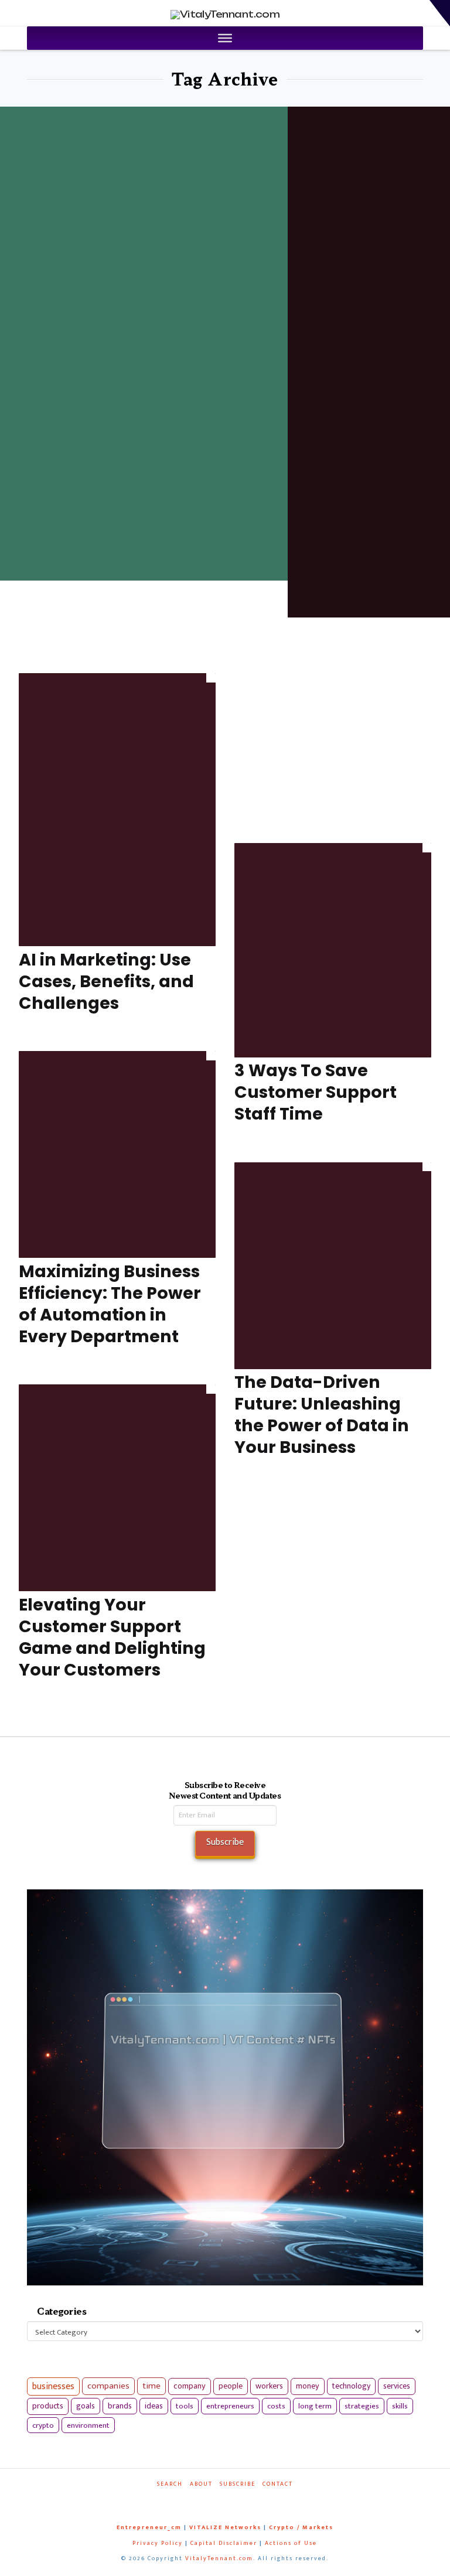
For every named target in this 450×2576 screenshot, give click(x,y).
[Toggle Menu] (225, 38)
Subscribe (238, 2484)
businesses (53, 2386)
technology (351, 2386)
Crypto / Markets (301, 2527)
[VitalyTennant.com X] (217, 2500)
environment (88, 2425)
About (201, 2484)
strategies (362, 2406)
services (397, 2386)
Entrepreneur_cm (149, 2527)
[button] (440, 13)
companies (108, 2386)
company (190, 2386)
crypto (43, 2425)
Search (170, 2484)
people (231, 2386)
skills (400, 2406)
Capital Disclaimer (224, 2543)
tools (185, 2406)
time (151, 2386)
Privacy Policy (158, 2543)
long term (315, 2406)
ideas (154, 2406)
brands (120, 2406)
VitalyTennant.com (219, 2558)
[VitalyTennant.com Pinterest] (237, 2500)
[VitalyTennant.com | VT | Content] (255, 2500)
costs (276, 2406)
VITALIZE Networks (225, 2527)
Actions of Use (291, 2543)
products (48, 2406)
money (308, 2386)
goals (86, 2406)
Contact (278, 2484)
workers (269, 2386)
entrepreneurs (230, 2406)
